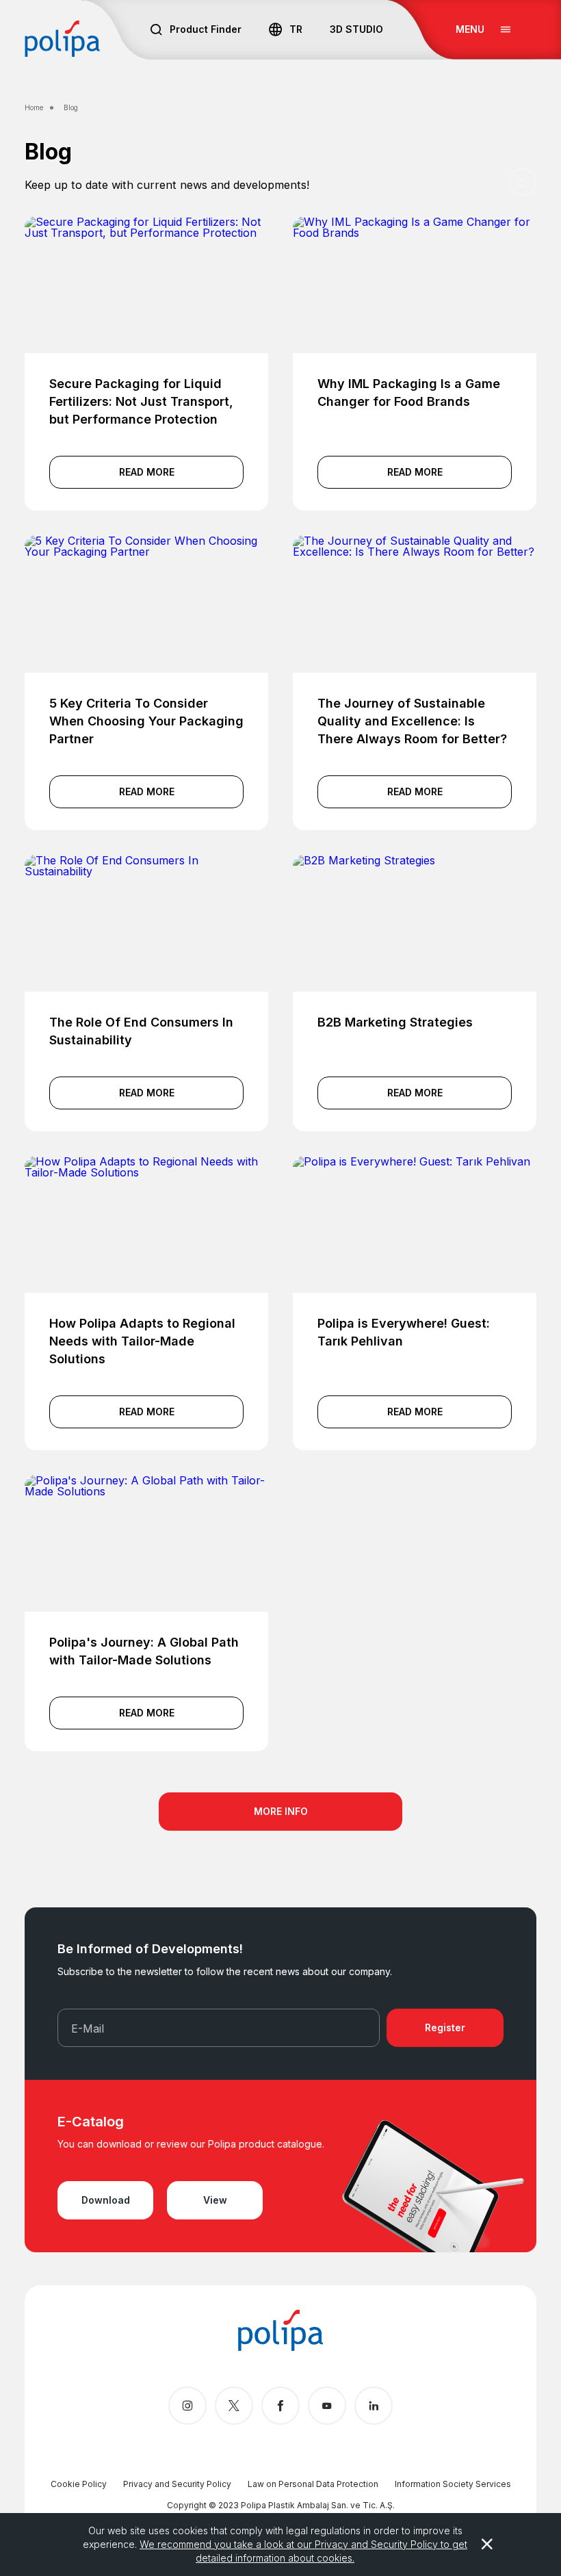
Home (34, 107)
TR (296, 29)
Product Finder (206, 29)
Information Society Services (453, 2484)
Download (106, 2200)
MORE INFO (281, 1811)
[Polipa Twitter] (234, 2406)
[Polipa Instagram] (187, 2406)
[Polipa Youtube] (327, 2406)
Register (445, 2027)
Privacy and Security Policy (177, 2484)
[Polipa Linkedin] (374, 2406)
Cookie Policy (79, 2484)
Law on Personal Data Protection (313, 2484)
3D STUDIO (356, 29)
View (215, 2200)
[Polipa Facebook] (280, 2406)
